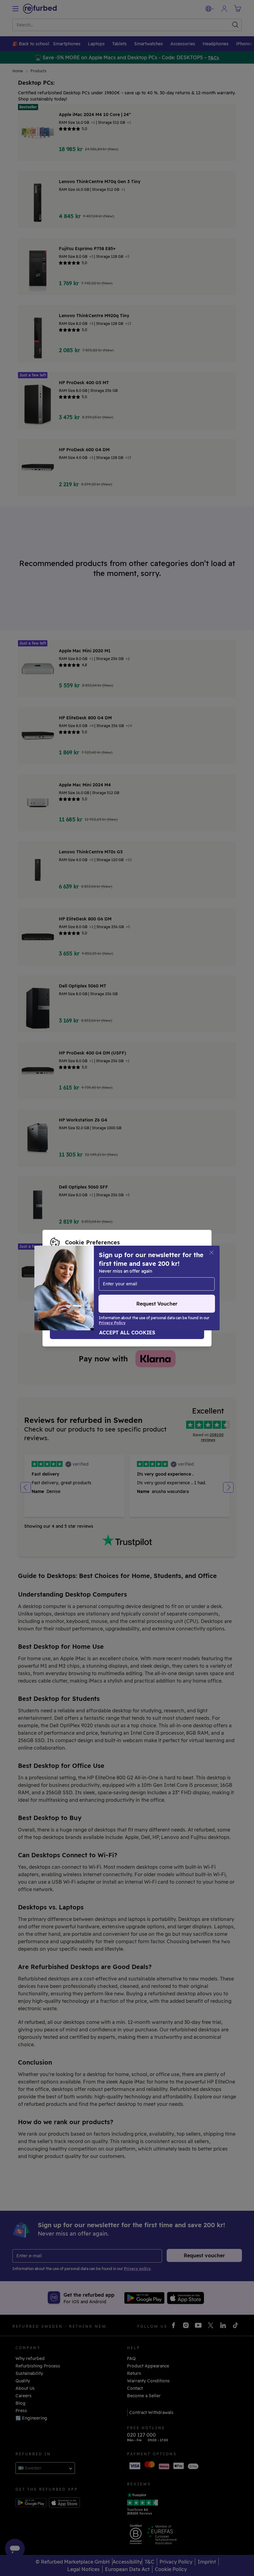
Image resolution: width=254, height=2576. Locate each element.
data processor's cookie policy (83, 1288)
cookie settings (180, 1275)
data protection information (120, 1282)
